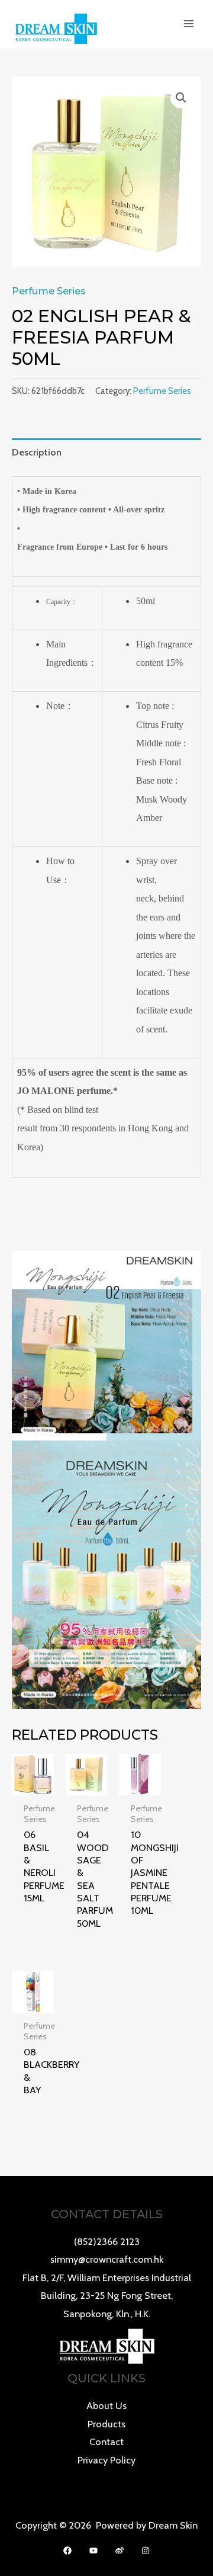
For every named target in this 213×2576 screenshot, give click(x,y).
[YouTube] (93, 2551)
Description (37, 452)
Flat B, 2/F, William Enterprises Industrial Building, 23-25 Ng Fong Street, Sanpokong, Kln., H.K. (107, 2296)
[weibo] (120, 2551)
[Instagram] (146, 2551)
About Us (106, 2405)
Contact (106, 2442)
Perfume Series (49, 291)
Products (106, 2424)
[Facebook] (67, 2551)
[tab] (106, 452)
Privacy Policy (106, 2460)
